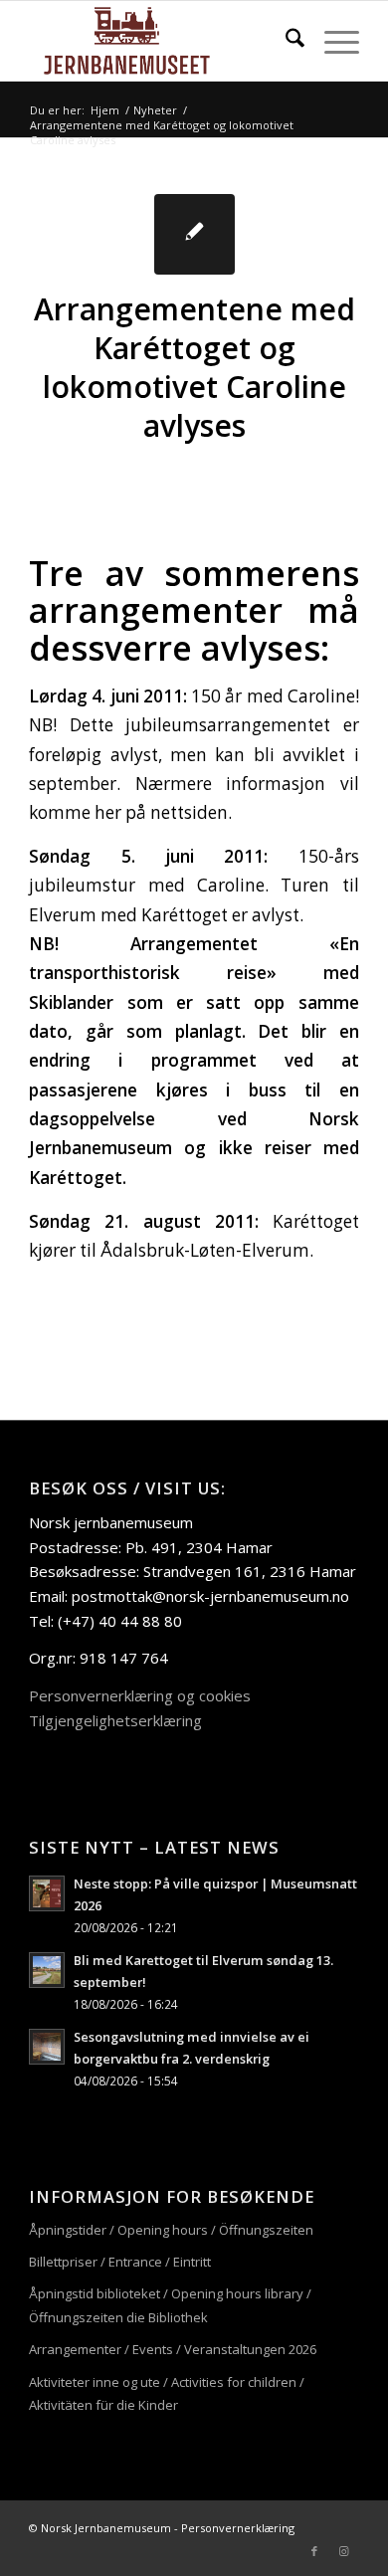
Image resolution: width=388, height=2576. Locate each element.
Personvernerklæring (238, 2528)
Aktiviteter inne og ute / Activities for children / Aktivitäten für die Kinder (167, 2393)
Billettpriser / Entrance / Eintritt (120, 2262)
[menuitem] (285, 41)
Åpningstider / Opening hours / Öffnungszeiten (171, 2230)
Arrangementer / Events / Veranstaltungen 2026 (173, 2349)
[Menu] (332, 41)
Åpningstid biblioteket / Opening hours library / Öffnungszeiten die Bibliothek (170, 2305)
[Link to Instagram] (344, 2551)
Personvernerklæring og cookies (140, 1695)
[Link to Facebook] (314, 2551)
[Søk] (285, 41)
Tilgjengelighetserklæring (115, 1720)
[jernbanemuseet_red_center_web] (161, 41)
